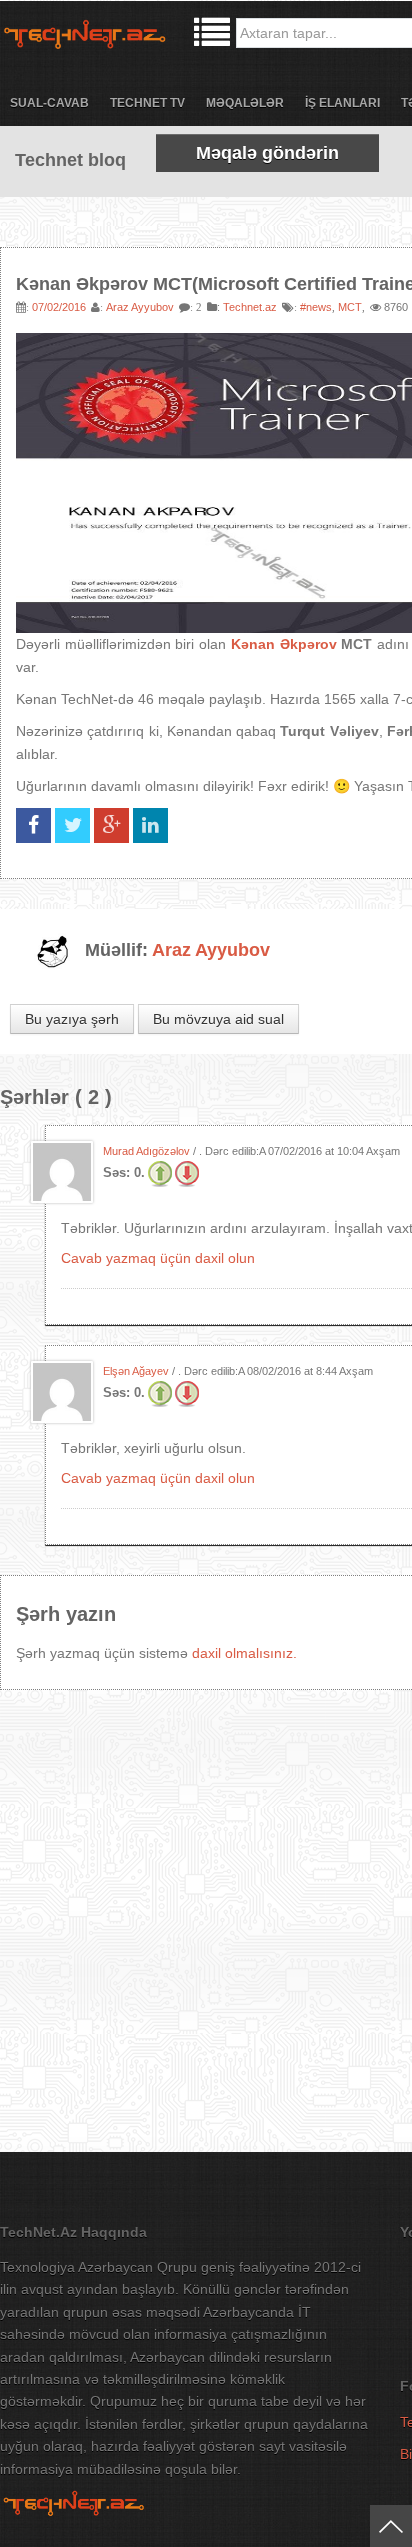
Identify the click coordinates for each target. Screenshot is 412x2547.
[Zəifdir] (187, 1173)
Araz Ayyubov (140, 307)
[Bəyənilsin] (160, 1173)
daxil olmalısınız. (244, 1653)
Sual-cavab (49, 103)
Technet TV (147, 103)
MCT (350, 307)
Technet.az (250, 307)
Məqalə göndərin (267, 153)
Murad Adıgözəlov (146, 1151)
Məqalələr (245, 103)
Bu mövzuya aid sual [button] (218, 1019)
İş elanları (342, 103)
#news (316, 307)
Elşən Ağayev (136, 1371)
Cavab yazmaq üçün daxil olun (158, 1258)
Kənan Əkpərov (284, 644)
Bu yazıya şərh (72, 1019)
